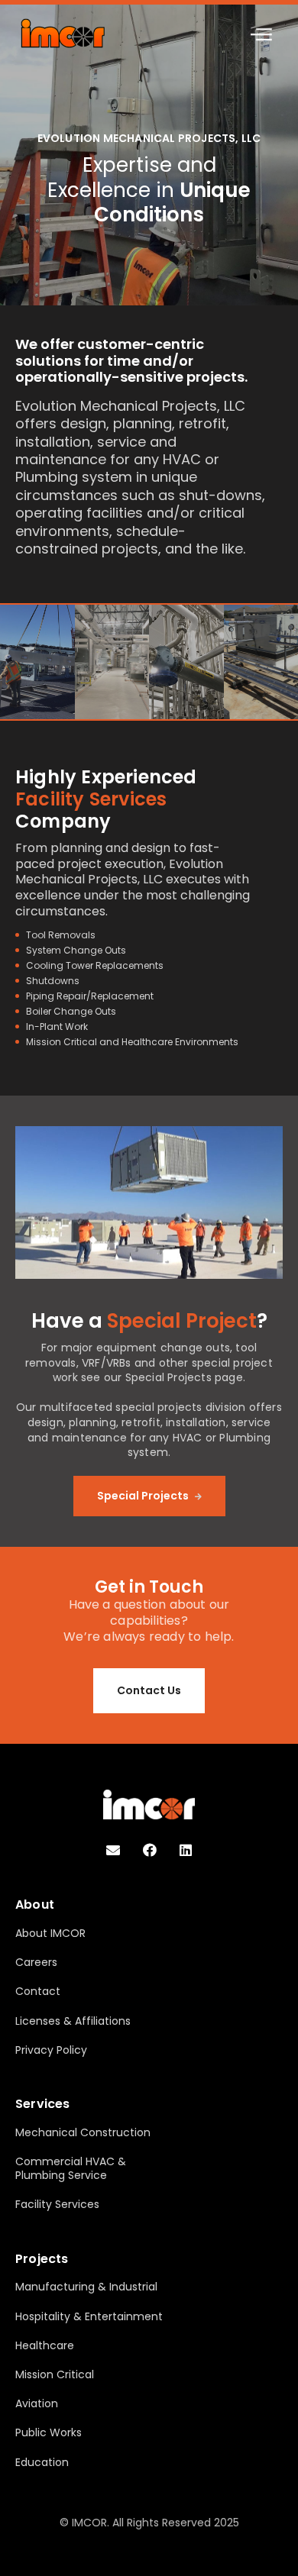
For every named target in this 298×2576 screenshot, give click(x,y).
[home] (63, 33)
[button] (261, 34)
